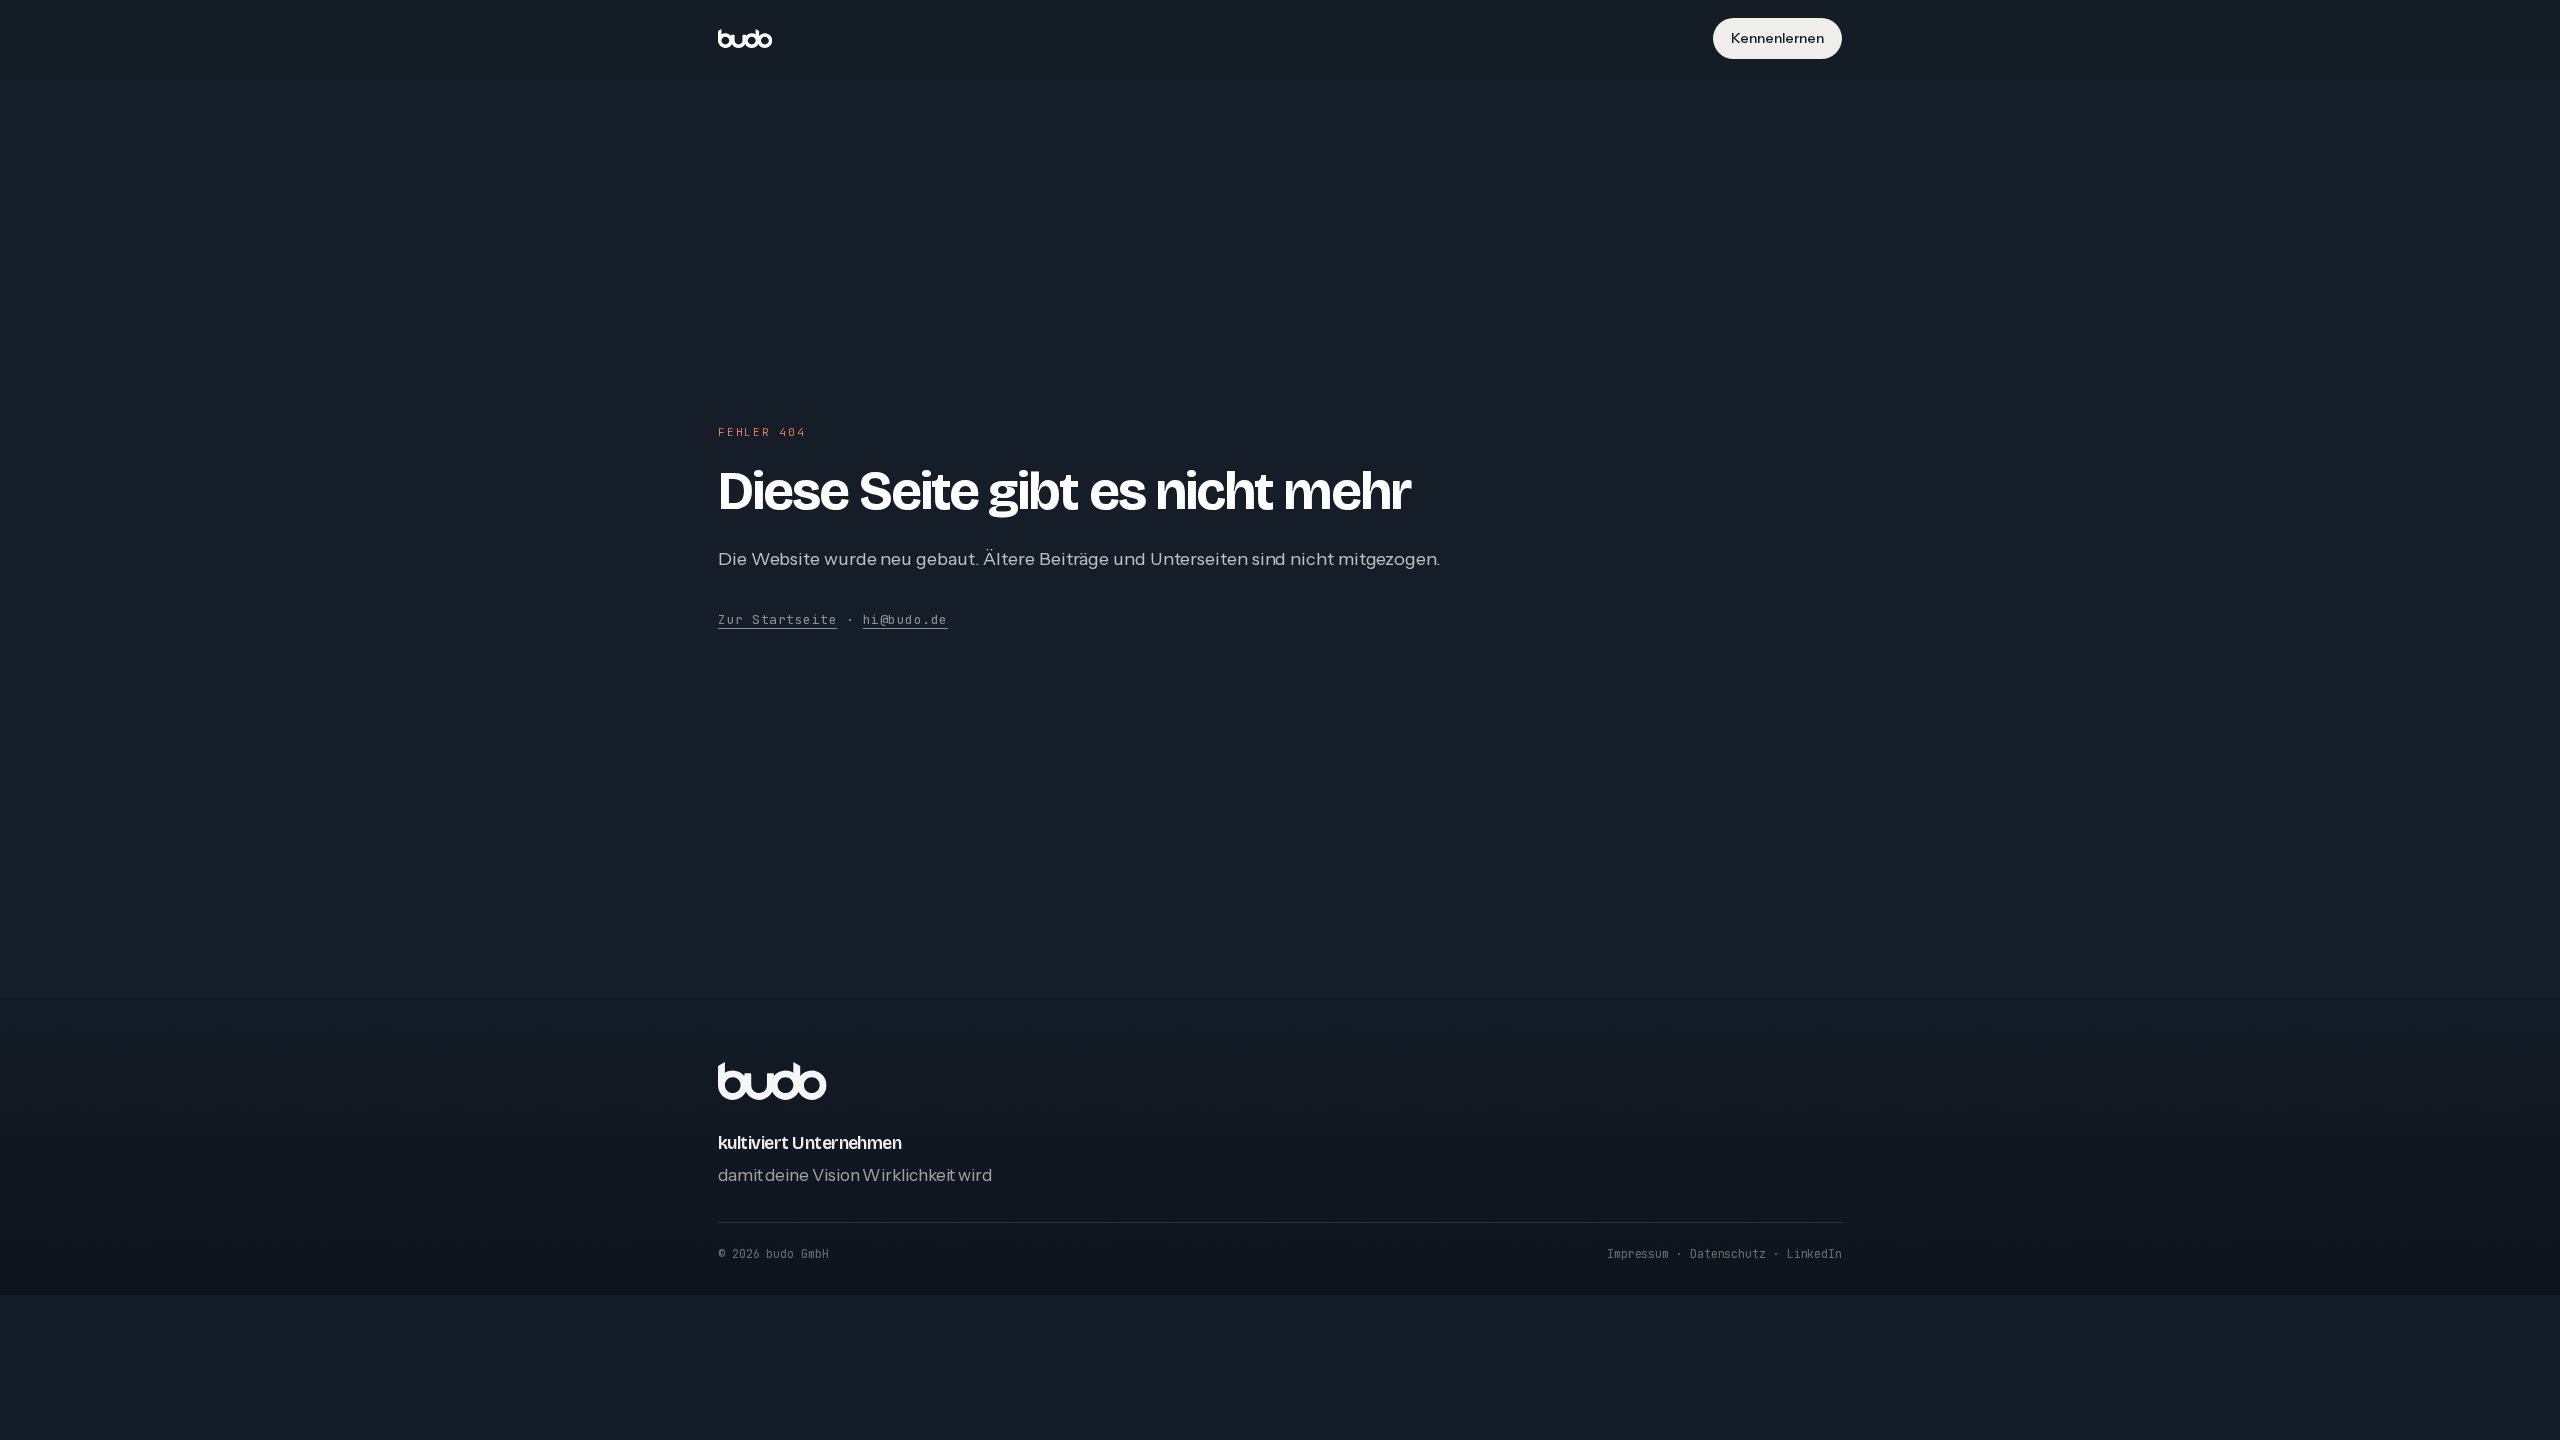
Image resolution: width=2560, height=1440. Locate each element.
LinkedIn (1814, 1253)
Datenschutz (1728, 1253)
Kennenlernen (1777, 38)
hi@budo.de (905, 619)
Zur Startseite (777, 619)
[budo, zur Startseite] (745, 38)
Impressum (1638, 1253)
